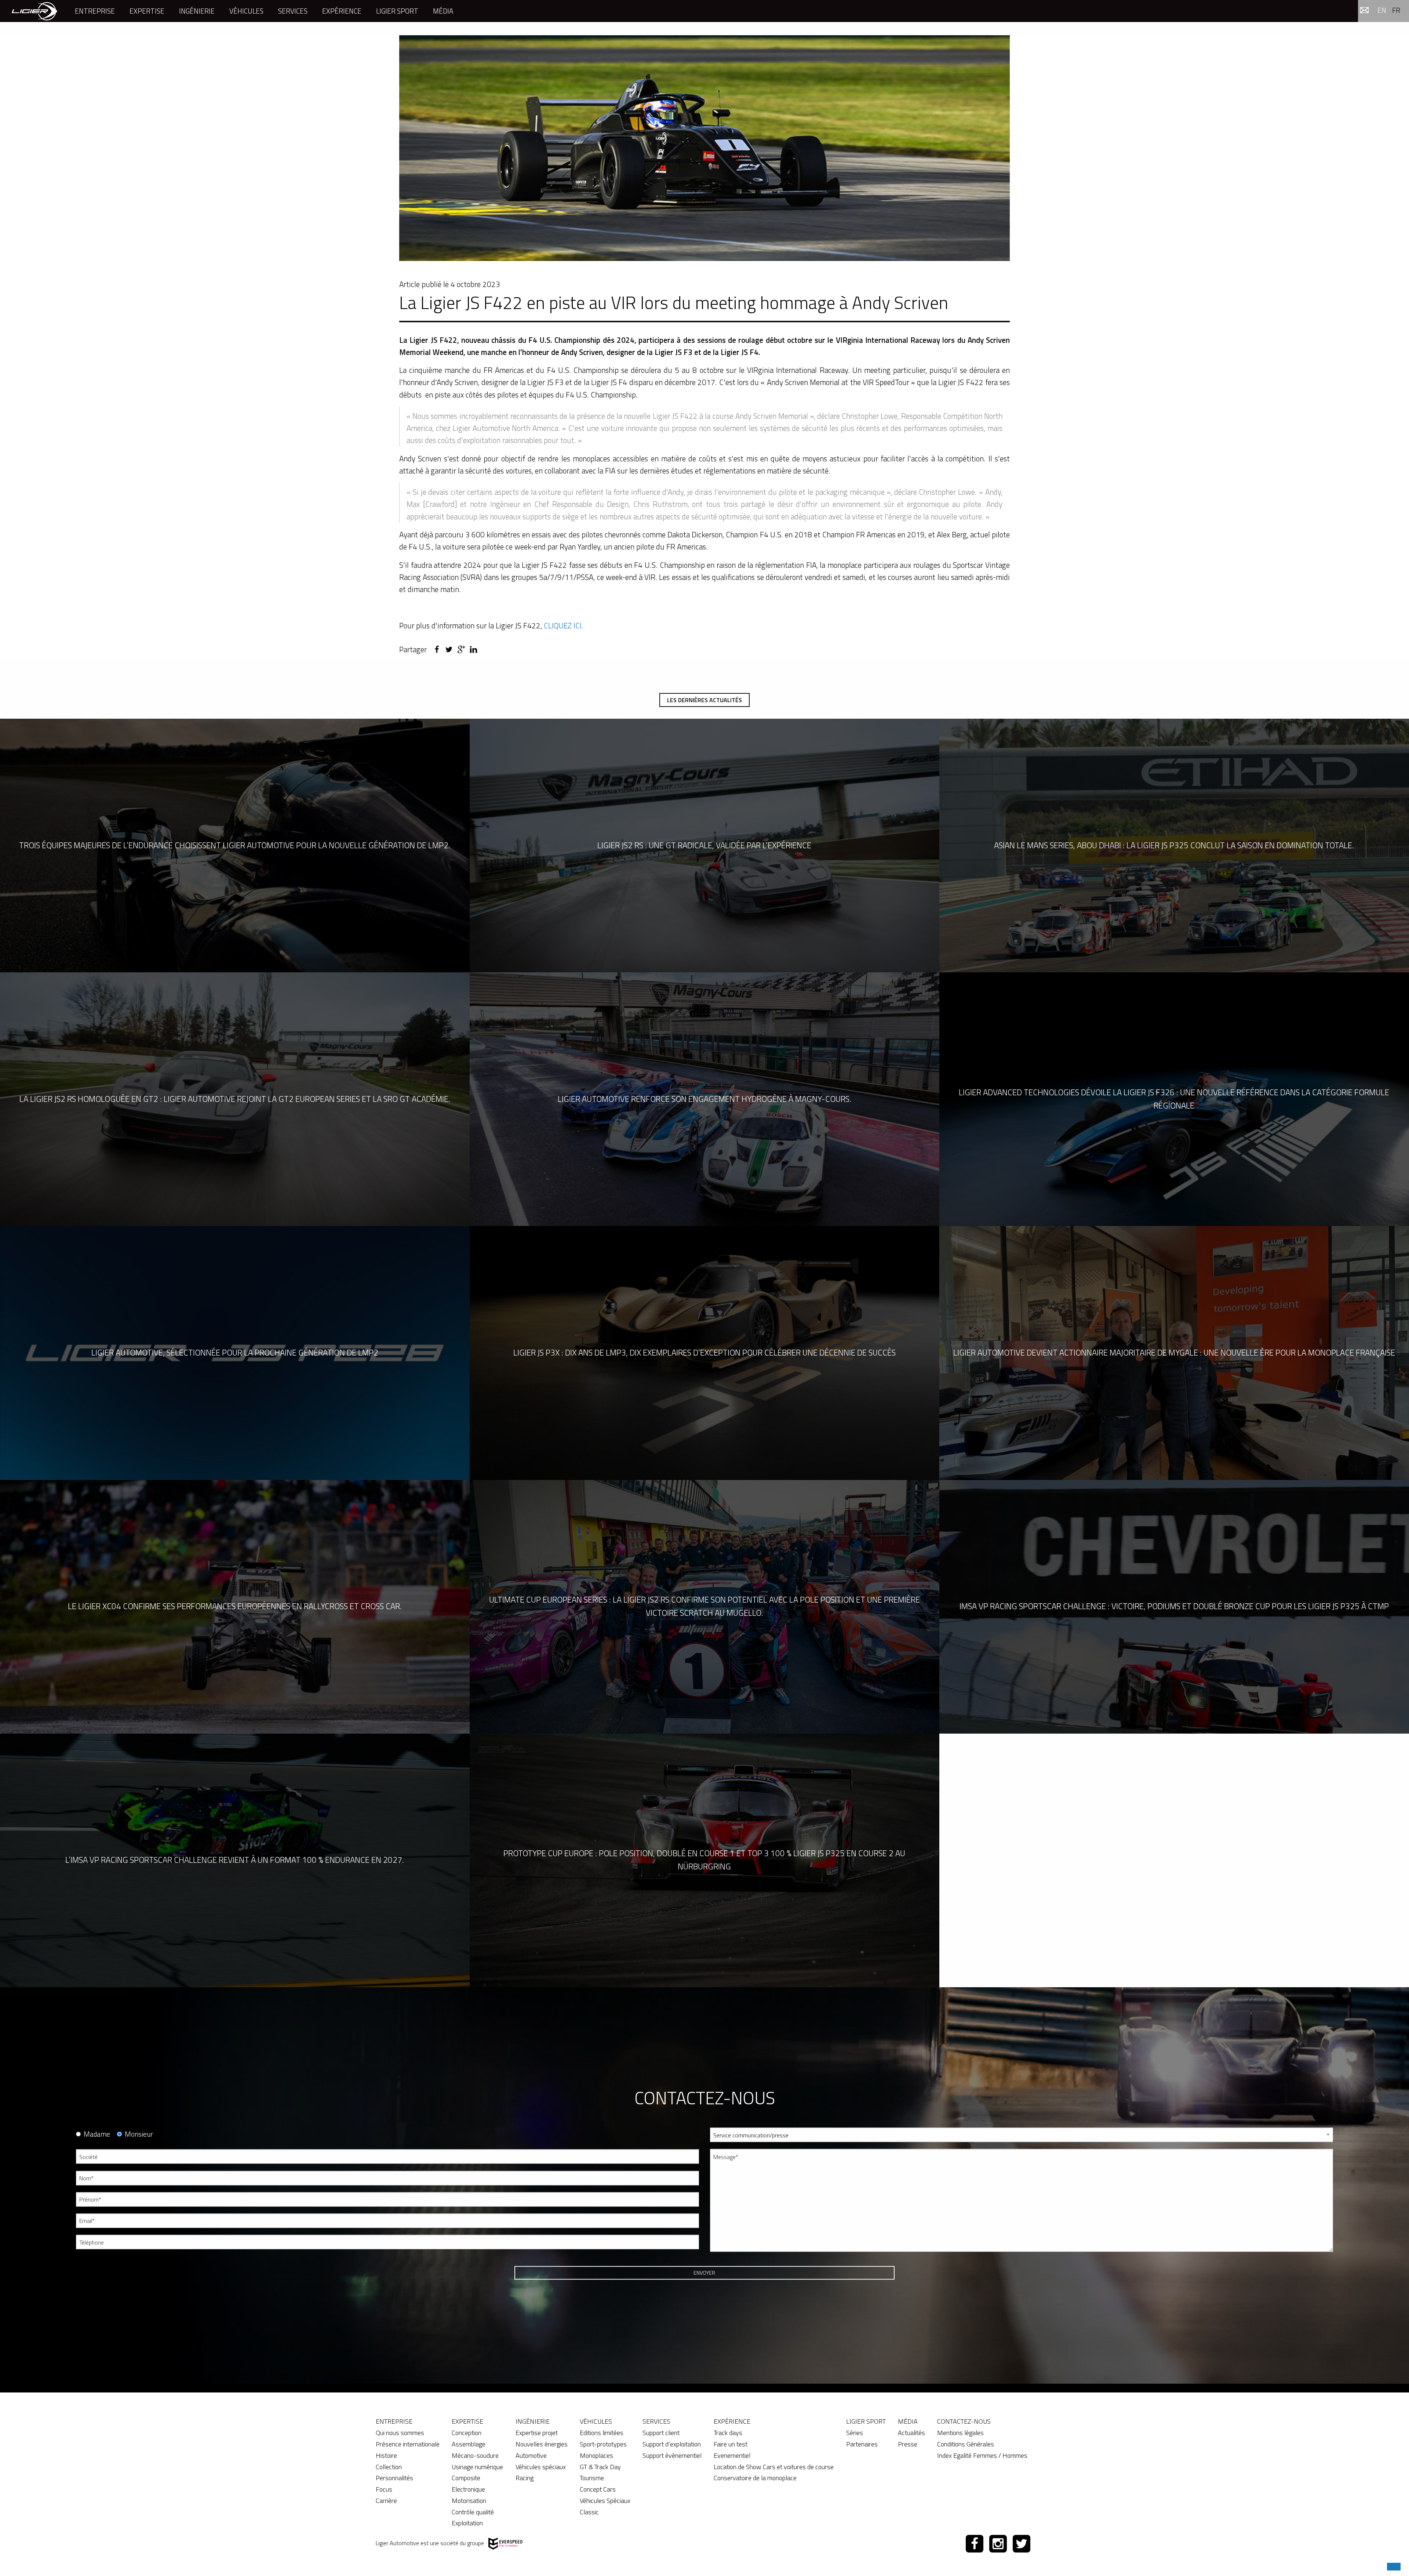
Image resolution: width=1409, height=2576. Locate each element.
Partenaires (862, 2444)
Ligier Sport (397, 11)
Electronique (468, 2489)
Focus (384, 2489)
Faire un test (731, 2444)
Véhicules (246, 11)
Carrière (386, 2501)
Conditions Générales (966, 2444)
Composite (466, 2478)
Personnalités (394, 2478)
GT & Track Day (600, 2467)
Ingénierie (197, 11)
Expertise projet (537, 2433)
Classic (589, 2512)
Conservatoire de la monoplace (755, 2478)
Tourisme (592, 2478)
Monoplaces (596, 2455)
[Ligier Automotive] (34, 11)
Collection (389, 2467)
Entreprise (95, 11)
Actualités (911, 2433)
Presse (908, 2444)
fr (1396, 10)
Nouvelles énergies (542, 2444)
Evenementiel (732, 2455)
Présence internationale (408, 2444)
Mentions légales (960, 2433)
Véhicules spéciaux (541, 2467)
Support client (661, 2433)
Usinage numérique (477, 2467)
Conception (467, 2433)
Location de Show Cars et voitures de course (774, 2467)
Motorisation (469, 2501)
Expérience (342, 11)
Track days (728, 2433)
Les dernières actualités (704, 700)
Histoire (386, 2455)
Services (293, 11)
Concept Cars (598, 2489)
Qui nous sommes (400, 2433)
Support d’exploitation (672, 2444)
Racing (525, 2478)
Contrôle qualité (473, 2512)
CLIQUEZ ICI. (564, 625)
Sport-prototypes (603, 2444)
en (1382, 10)
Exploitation (467, 2523)
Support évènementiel (672, 2455)
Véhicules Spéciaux (605, 2501)
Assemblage (469, 2444)
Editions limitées (602, 2433)
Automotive (531, 2455)
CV (713, 2263)
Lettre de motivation (733, 2290)
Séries (855, 2433)
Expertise (147, 11)
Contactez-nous (964, 2421)
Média (443, 11)
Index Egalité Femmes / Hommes (982, 2455)
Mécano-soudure (475, 2455)
